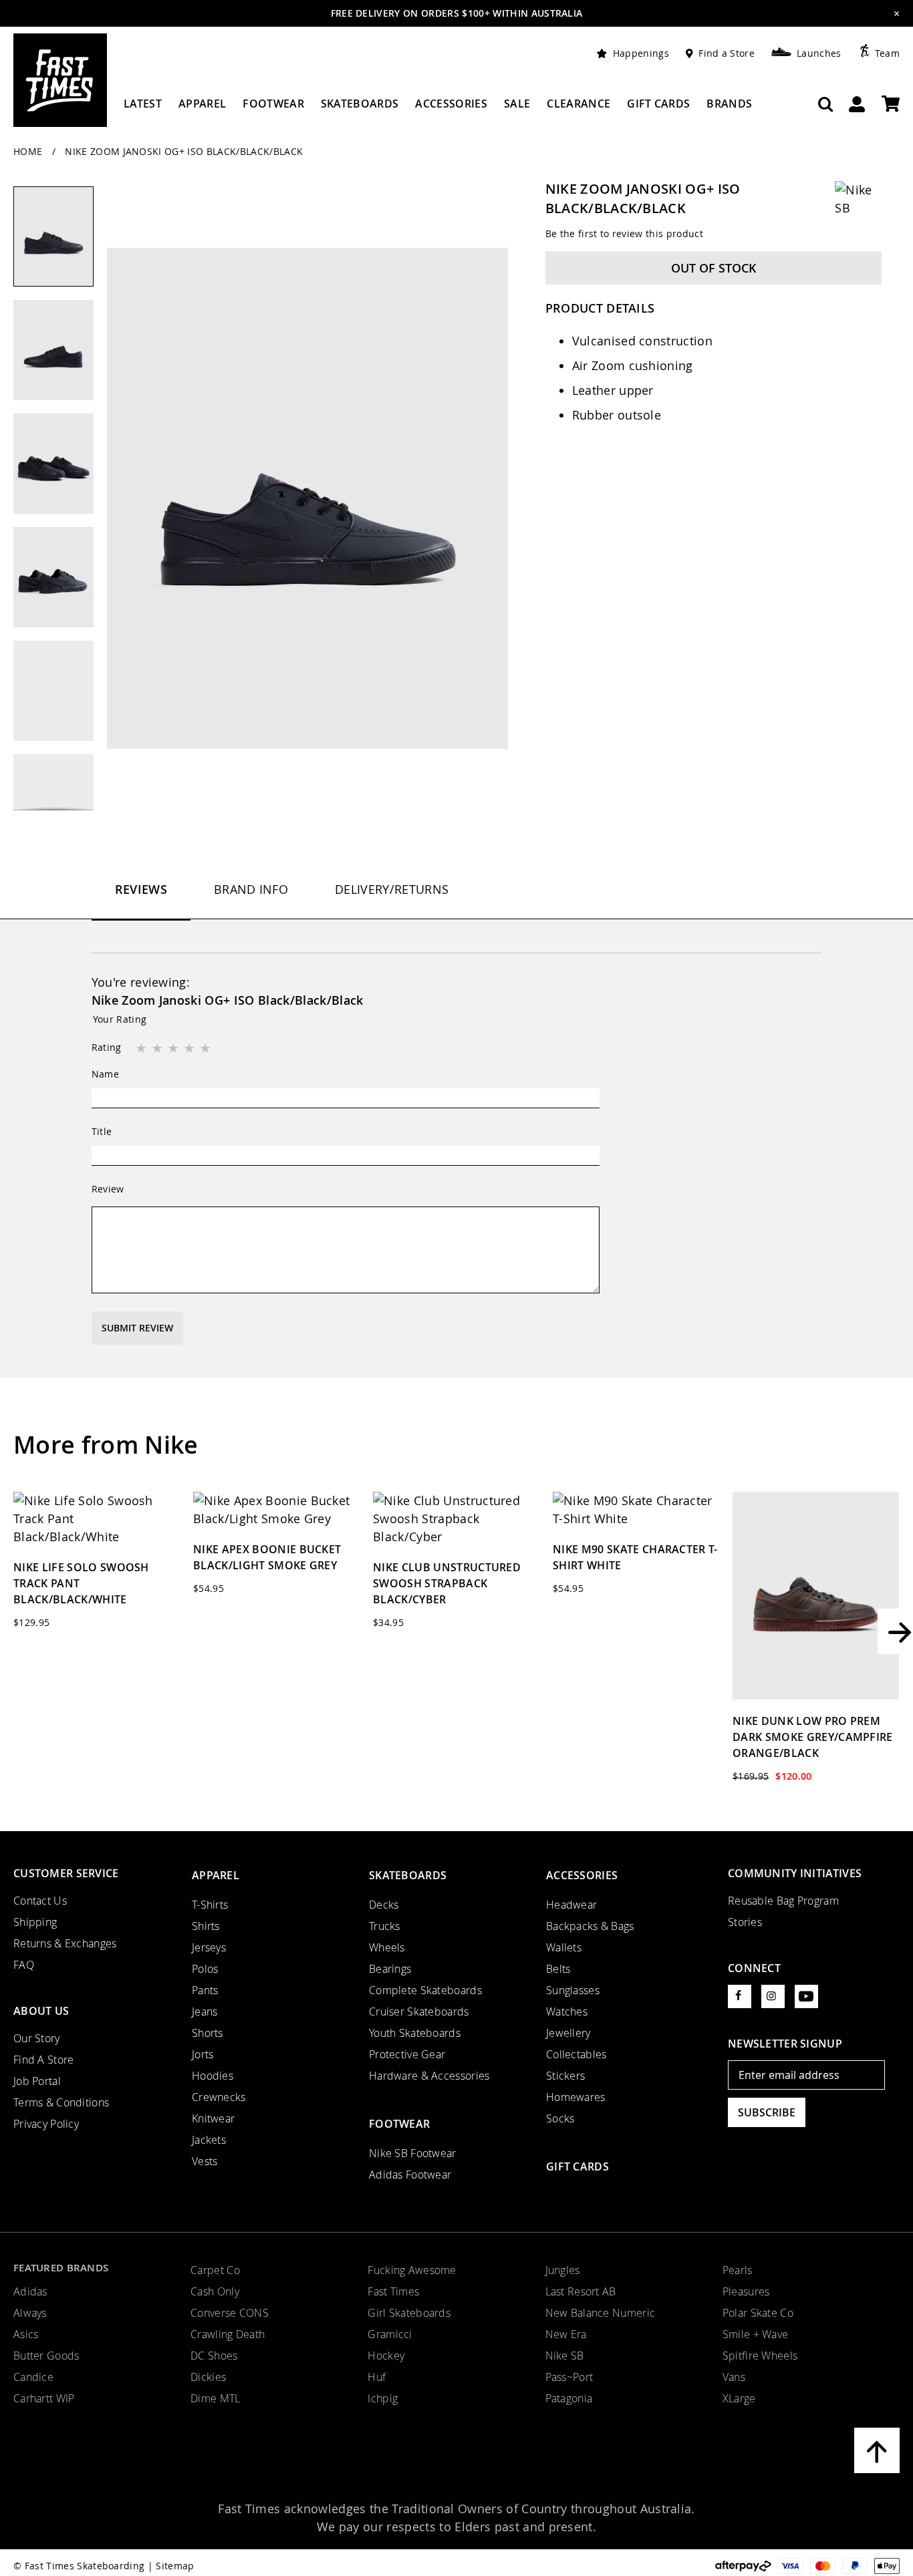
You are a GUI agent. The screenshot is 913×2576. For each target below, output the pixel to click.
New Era (566, 2334)
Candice (33, 2377)
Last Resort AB (581, 2291)
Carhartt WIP (44, 2398)
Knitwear (213, 2118)
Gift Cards (577, 2166)
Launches (819, 53)
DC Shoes (214, 2356)
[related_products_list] (97, 1519)
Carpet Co (215, 2270)
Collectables (576, 2054)
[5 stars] (207, 1049)
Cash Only (215, 2291)
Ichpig (383, 2398)
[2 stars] (158, 1049)
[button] (60, 357)
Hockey (386, 2356)
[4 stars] (190, 1049)
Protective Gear (407, 2054)
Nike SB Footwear (413, 2153)
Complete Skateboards (425, 1990)
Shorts (208, 2033)
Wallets (564, 1947)
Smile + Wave (755, 2334)
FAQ (24, 1965)
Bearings (390, 1969)
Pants (205, 1990)
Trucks (385, 1926)
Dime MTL (215, 2398)
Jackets (209, 2140)
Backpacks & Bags (590, 1926)
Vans (734, 2377)
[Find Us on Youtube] (806, 1996)
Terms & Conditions (61, 2102)
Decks (384, 1905)
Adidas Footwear (410, 2175)
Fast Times (393, 2291)
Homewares (576, 2097)
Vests (205, 2161)
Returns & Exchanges (65, 1943)
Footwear (399, 2124)
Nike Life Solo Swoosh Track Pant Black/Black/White (81, 1583)
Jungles (563, 2270)
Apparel (216, 1875)
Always (30, 2313)
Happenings (641, 53)
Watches (567, 2011)
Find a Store (727, 53)
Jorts (203, 2054)
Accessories (582, 1875)
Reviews (141, 889)
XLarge (739, 2398)
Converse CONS (230, 2313)
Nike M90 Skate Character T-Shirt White (635, 1557)
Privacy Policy (46, 2124)
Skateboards (408, 1875)
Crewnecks (219, 2097)
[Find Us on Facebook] (740, 1996)
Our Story (37, 2038)
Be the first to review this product (624, 233)
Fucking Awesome (412, 2270)
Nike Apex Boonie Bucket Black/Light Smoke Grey (267, 1557)
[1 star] (142, 1049)
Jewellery (568, 2033)
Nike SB (565, 2356)
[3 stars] (174, 1049)
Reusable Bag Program (783, 1901)
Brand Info (251, 889)
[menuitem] (143, 109)
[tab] (141, 901)
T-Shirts (210, 1905)
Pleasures (746, 2291)
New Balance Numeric (601, 2313)
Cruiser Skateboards (419, 2011)
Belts (558, 1969)
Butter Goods (46, 2356)
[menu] (438, 109)
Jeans (205, 2011)
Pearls (738, 2270)
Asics (26, 2334)
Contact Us (40, 1901)
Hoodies (213, 2076)
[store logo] (60, 80)
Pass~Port (569, 2377)
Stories (745, 1922)
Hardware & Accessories (429, 2076)
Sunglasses (573, 1990)
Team (887, 53)
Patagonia (569, 2398)
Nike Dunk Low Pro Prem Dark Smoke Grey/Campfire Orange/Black (813, 1737)
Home (29, 151)
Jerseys (209, 1947)
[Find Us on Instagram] (773, 1996)
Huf (377, 2377)
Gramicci (390, 2334)
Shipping (35, 1922)
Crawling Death (228, 2334)
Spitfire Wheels (760, 2356)
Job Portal (37, 2081)
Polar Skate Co (758, 2313)
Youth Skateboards (415, 2033)
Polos (205, 1969)
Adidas (30, 2291)
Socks (560, 2118)
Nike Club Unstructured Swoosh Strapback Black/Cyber (447, 1583)
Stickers (565, 2076)
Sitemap (175, 2566)
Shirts (206, 1926)
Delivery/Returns (392, 889)
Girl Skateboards (409, 2313)
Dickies (208, 2377)
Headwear (571, 1905)
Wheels (387, 1947)
